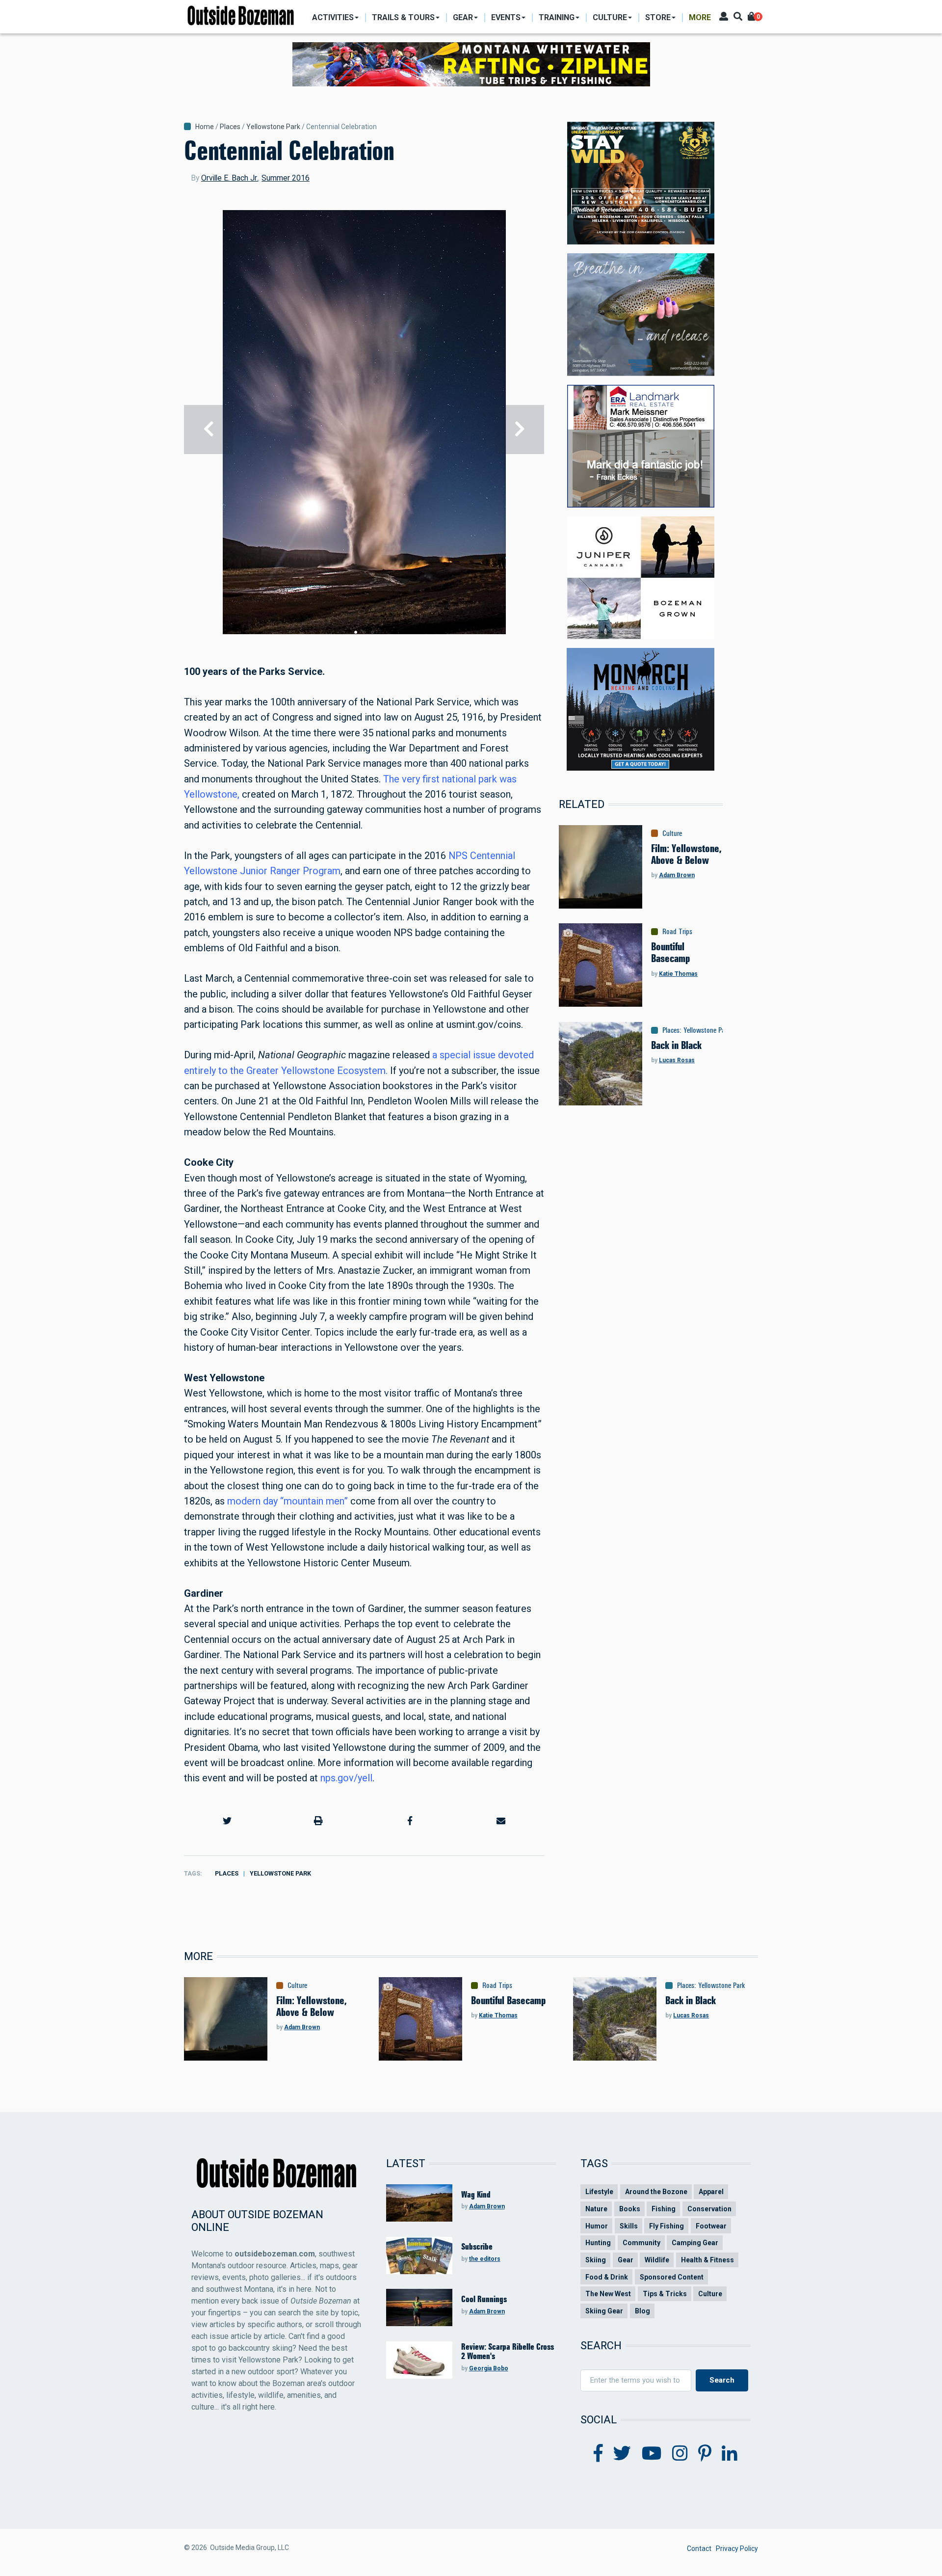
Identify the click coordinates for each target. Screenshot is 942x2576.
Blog (642, 2311)
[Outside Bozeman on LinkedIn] (730, 2454)
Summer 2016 (286, 178)
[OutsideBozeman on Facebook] (598, 2454)
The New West (608, 2294)
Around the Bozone (656, 2192)
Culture (672, 833)
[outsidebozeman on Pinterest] (705, 2454)
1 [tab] (356, 632)
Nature (596, 2209)
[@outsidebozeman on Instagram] (680, 2454)
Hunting (598, 2243)
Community (641, 2243)
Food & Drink (607, 2277)
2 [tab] (364, 632)
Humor (597, 2226)
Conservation (709, 2209)
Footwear (711, 2226)
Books (630, 2209)
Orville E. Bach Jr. (230, 178)
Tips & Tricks (665, 2294)
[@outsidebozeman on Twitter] (622, 2454)
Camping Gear (695, 2243)
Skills (629, 2226)
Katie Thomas (678, 974)
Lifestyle (599, 2192)
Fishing (664, 2209)
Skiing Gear (604, 2311)
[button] (227, 1821)
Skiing (596, 2260)
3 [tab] (372, 632)
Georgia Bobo (489, 2368)
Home (205, 127)
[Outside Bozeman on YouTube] (652, 2454)
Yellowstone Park (273, 127)
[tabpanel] (364, 429)
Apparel (711, 2192)
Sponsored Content (672, 2277)
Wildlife (657, 2260)
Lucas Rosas (677, 1060)
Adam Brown (677, 875)
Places (230, 127)
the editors (485, 2259)
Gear (626, 2260)
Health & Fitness (707, 2260)
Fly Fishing (667, 2226)
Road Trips (677, 932)
